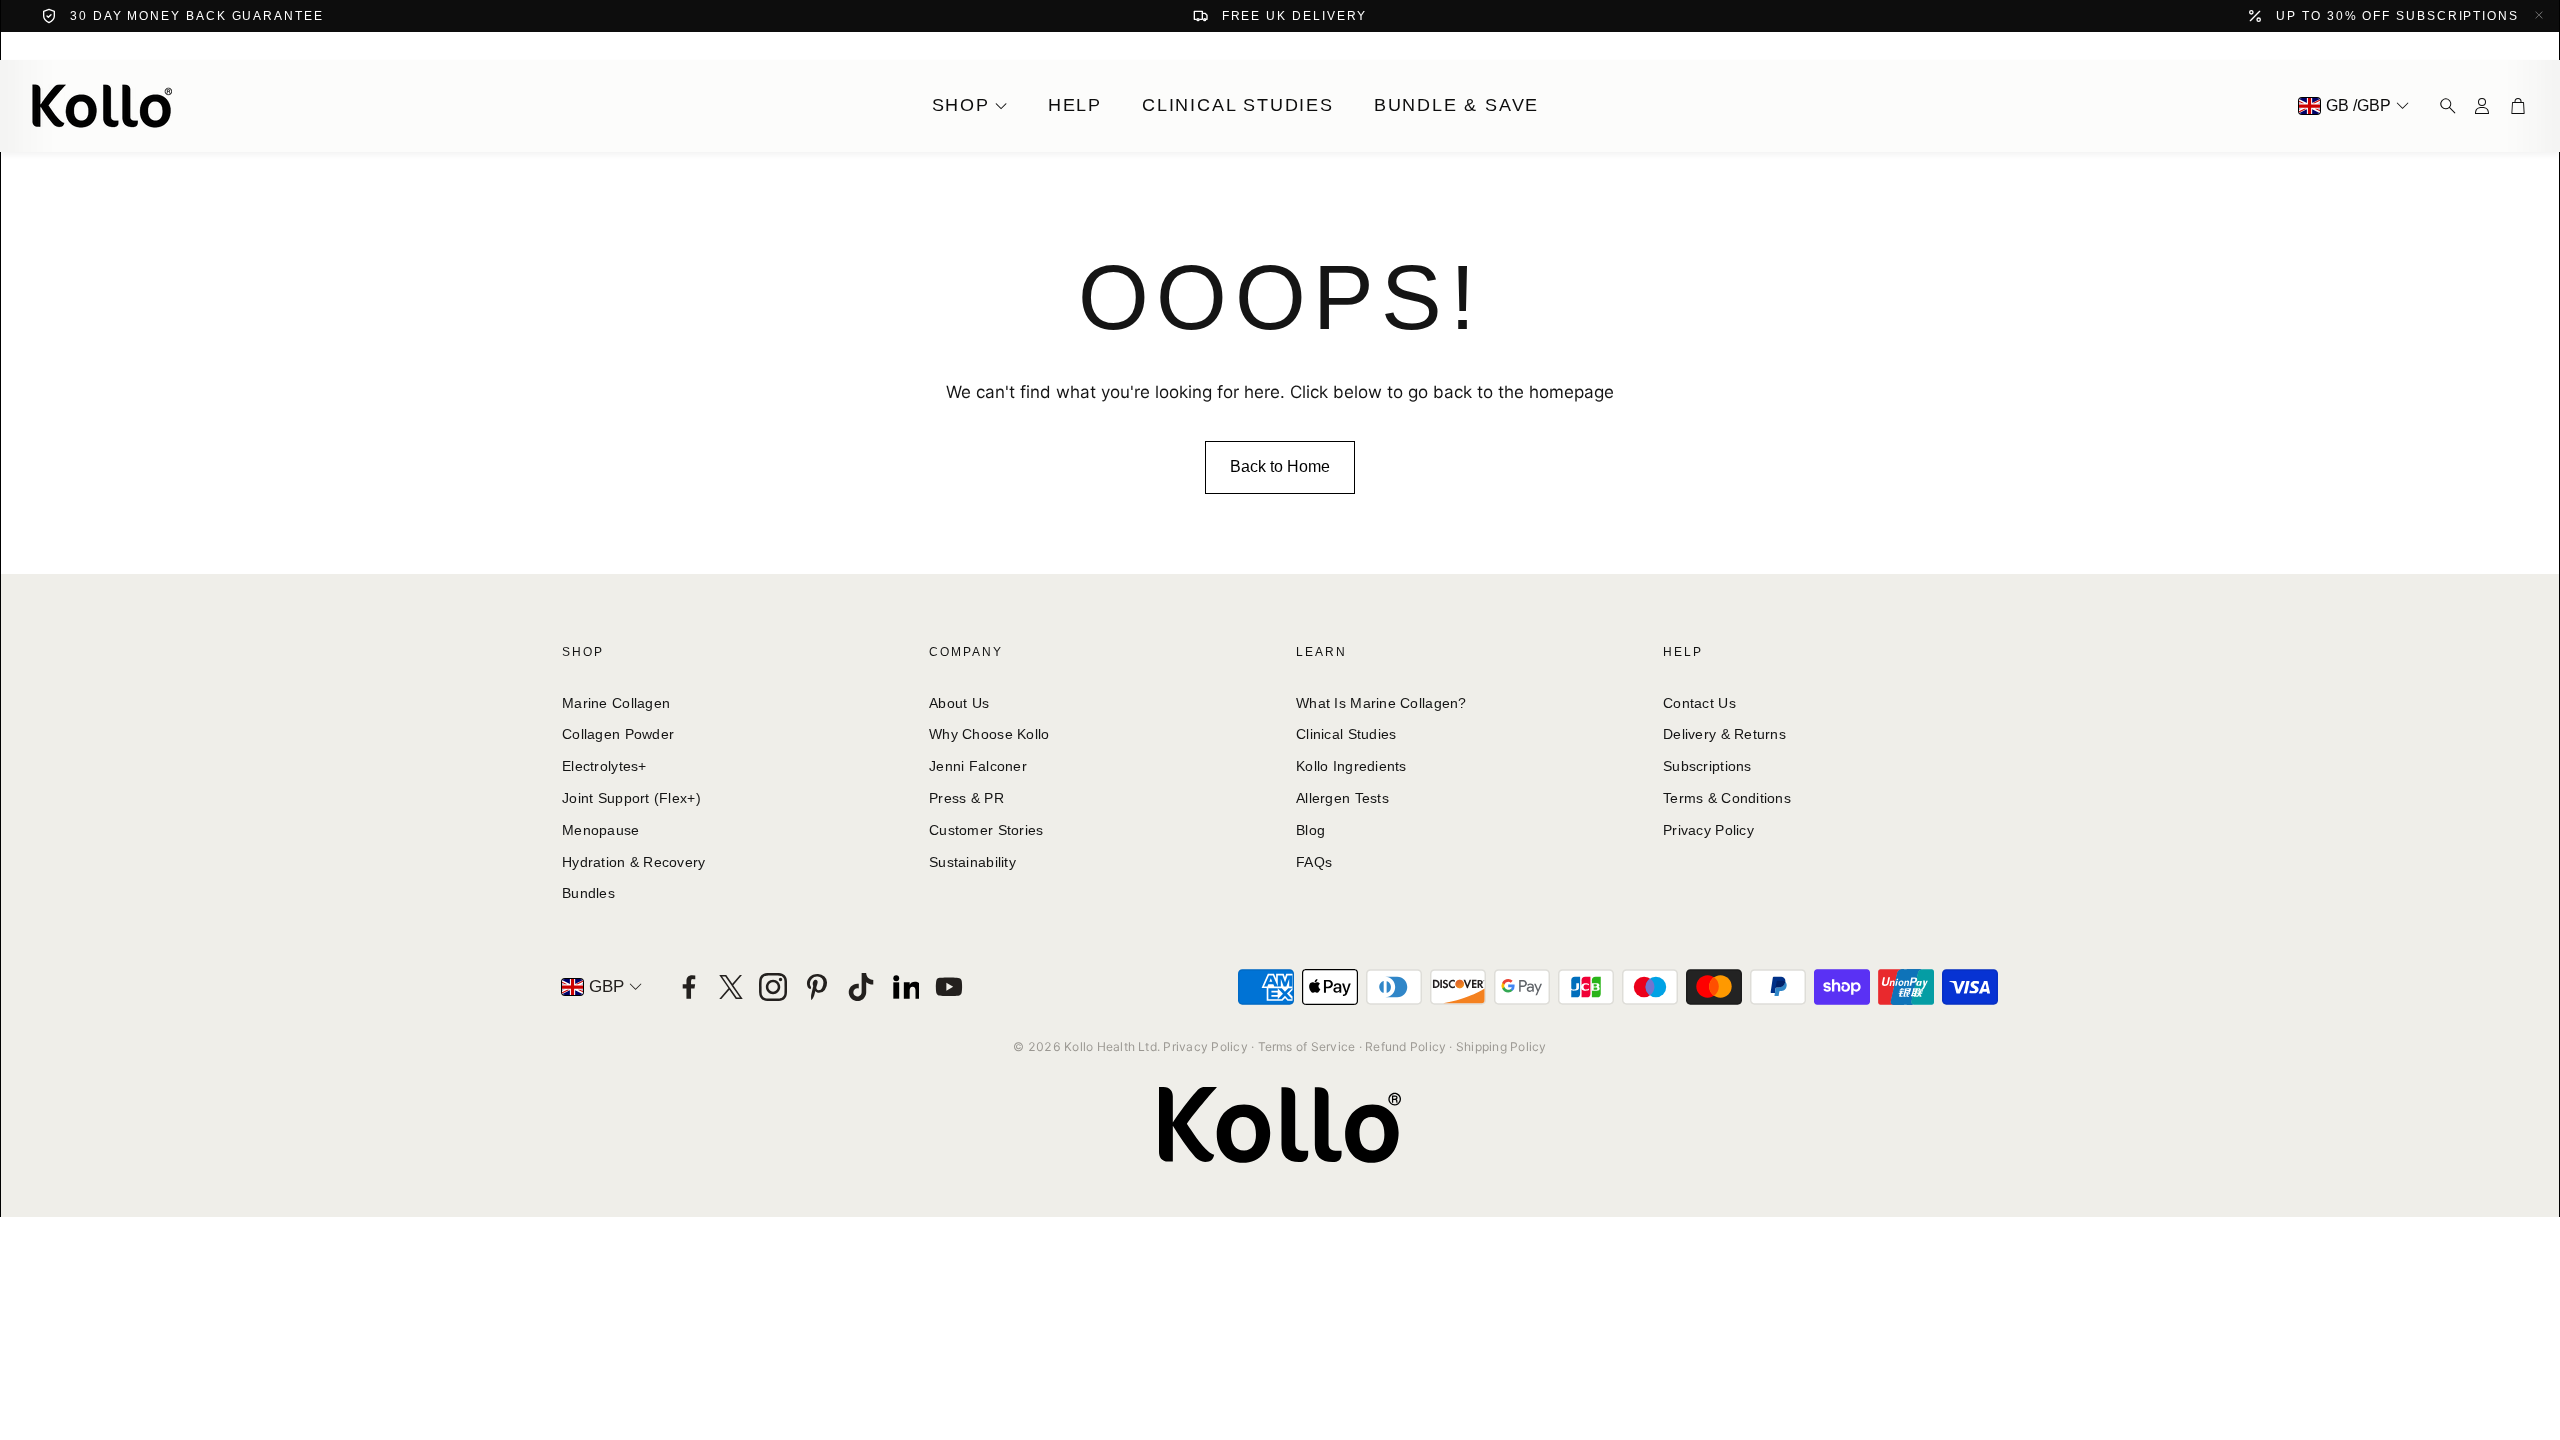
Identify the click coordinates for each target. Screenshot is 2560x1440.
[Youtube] (949, 987)
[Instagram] (773, 987)
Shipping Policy (1501, 1046)
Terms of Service (1307, 1046)
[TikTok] (861, 987)
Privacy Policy (1205, 1046)
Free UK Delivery (1295, 16)
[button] (2442, 106)
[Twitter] (731, 987)
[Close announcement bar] (2539, 15)
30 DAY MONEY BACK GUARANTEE (197, 16)
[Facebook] (689, 987)
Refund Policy (1405, 1046)
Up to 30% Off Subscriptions (2397, 16)
